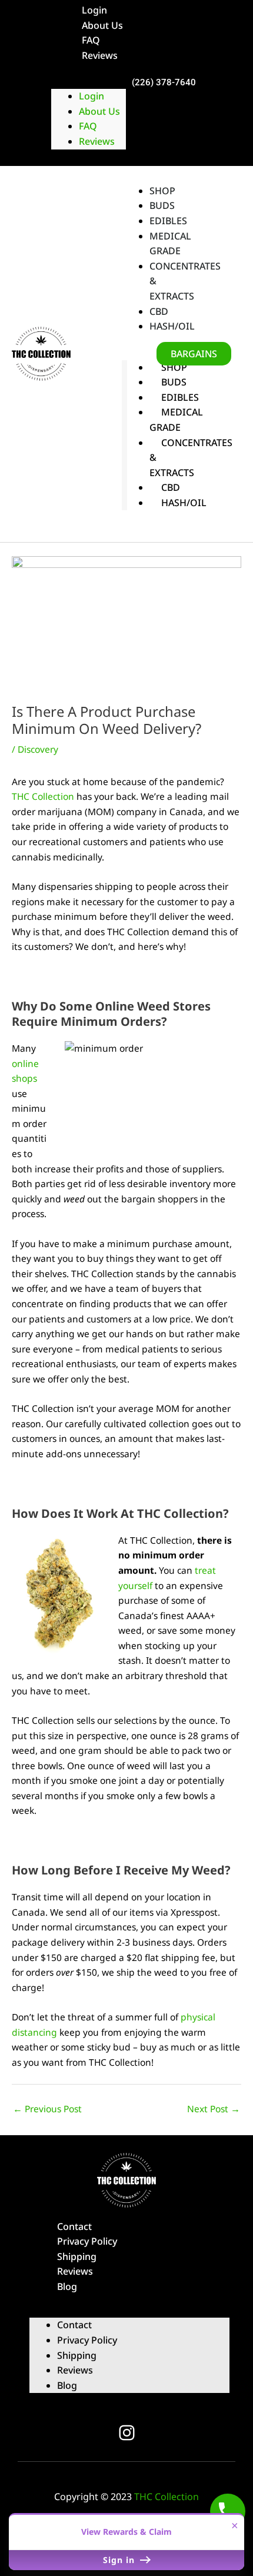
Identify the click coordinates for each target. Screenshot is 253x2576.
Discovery (38, 749)
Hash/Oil (184, 503)
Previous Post (47, 2109)
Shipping (77, 2256)
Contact (74, 2226)
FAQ (91, 40)
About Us (102, 25)
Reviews (100, 55)
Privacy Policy (87, 2241)
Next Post (214, 2109)
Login (91, 96)
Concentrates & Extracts (185, 281)
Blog (67, 2286)
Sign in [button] (120, 2560)
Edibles (180, 397)
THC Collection (43, 796)
